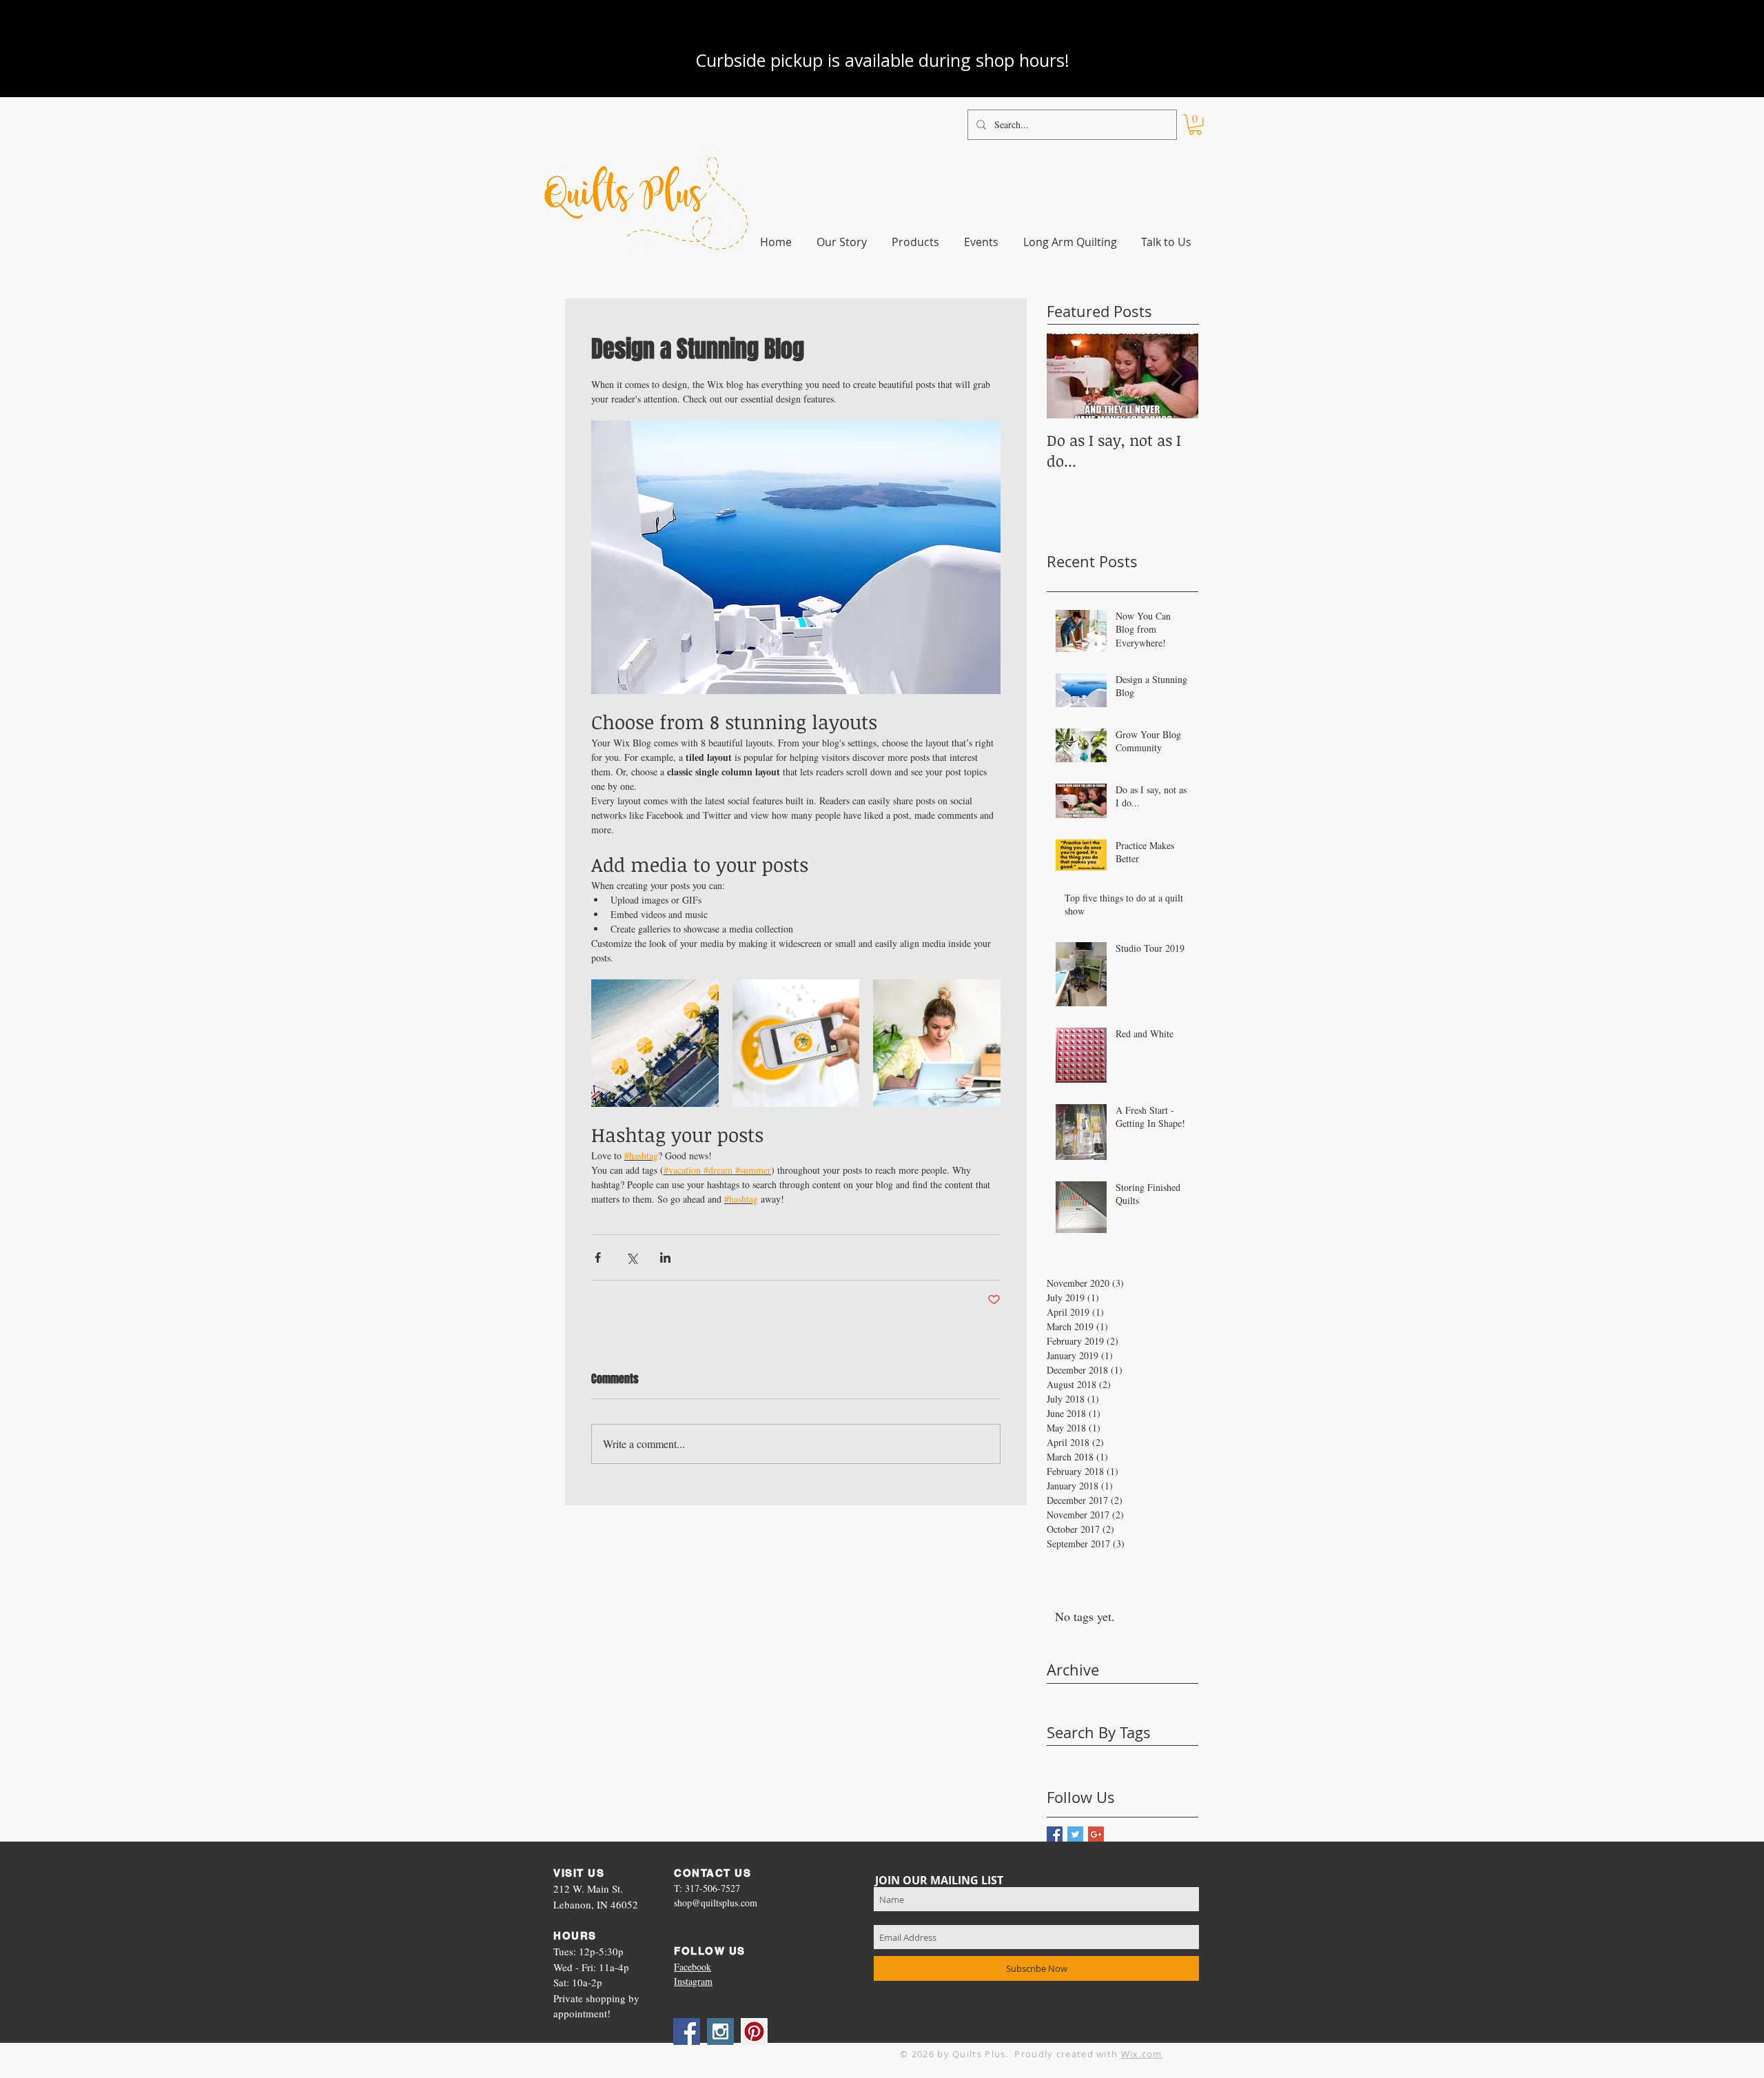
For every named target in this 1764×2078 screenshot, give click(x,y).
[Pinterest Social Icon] (754, 2031)
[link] (1195, 124)
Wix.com (1142, 2054)
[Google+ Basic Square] (1096, 1834)
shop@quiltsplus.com (716, 1903)
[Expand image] (655, 1043)
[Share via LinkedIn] (665, 1257)
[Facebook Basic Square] (1055, 1834)
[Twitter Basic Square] (1075, 1834)
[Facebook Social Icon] (687, 2031)
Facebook (693, 1967)
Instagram (693, 1981)
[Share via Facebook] (598, 1257)
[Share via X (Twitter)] (632, 1257)
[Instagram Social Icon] (720, 2031)
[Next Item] (1176, 376)
